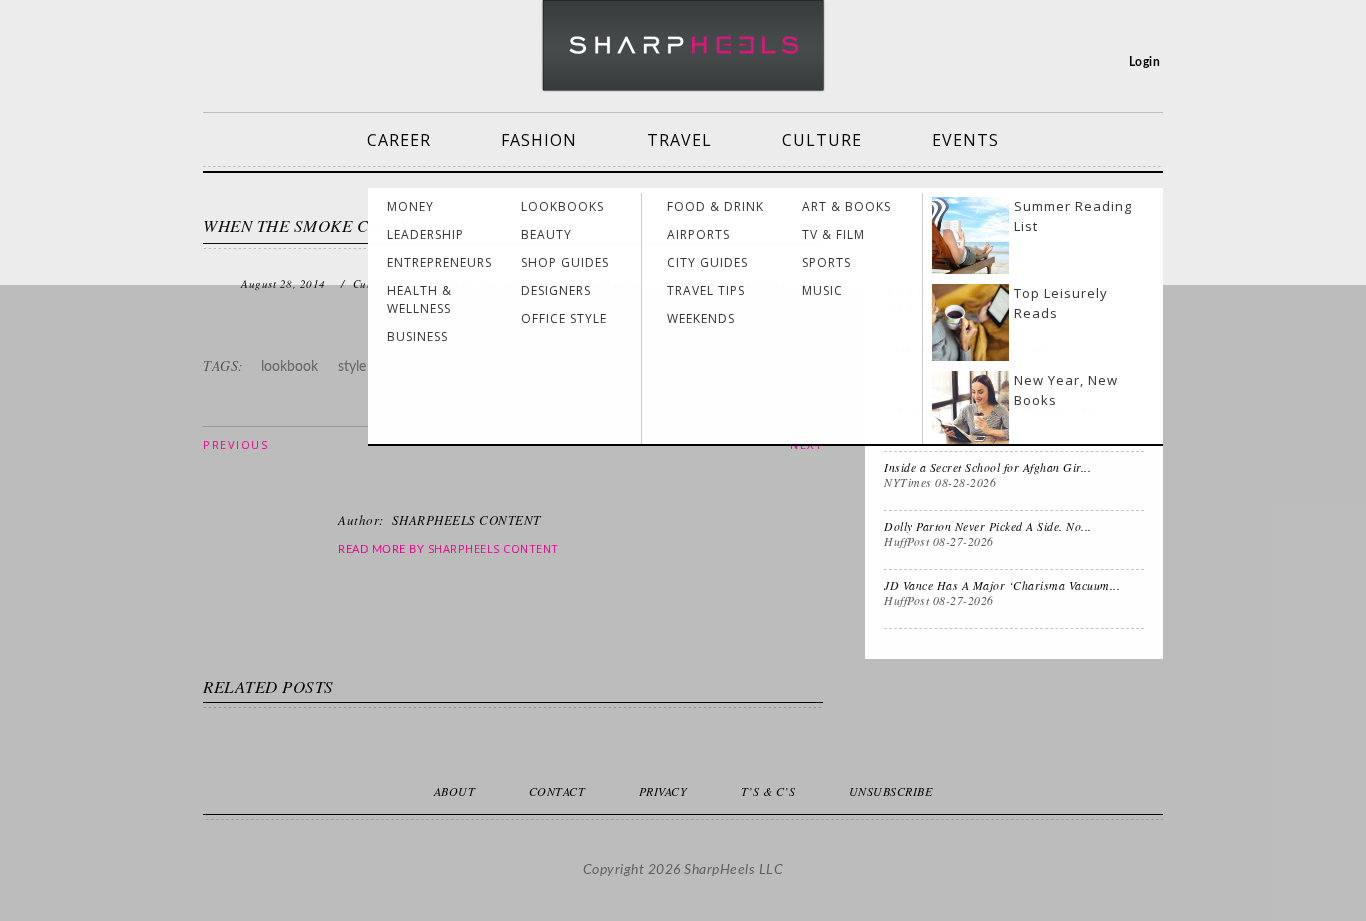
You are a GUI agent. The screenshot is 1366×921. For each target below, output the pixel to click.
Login (1145, 62)
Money (410, 206)
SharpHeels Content (493, 548)
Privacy (663, 791)
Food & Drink (715, 206)
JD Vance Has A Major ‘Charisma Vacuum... (1002, 585)
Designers (556, 290)
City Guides (707, 262)
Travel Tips (706, 290)
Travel (679, 140)
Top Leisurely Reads (1061, 303)
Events (965, 140)
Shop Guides (565, 262)
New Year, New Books (1066, 390)
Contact (557, 791)
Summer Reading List (1073, 216)
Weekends (701, 318)
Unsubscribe (891, 791)
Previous (235, 444)
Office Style (564, 318)
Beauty (546, 234)
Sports (826, 262)
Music (822, 290)
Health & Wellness (419, 299)
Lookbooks (562, 206)
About (455, 791)
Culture (822, 140)
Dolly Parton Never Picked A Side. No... (988, 526)
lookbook (289, 367)
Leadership (425, 234)
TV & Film (833, 234)
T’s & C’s (768, 791)
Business (417, 336)
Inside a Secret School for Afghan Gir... (987, 467)
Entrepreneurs (439, 262)
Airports (698, 234)
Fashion (539, 140)
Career (399, 140)
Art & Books (846, 206)
